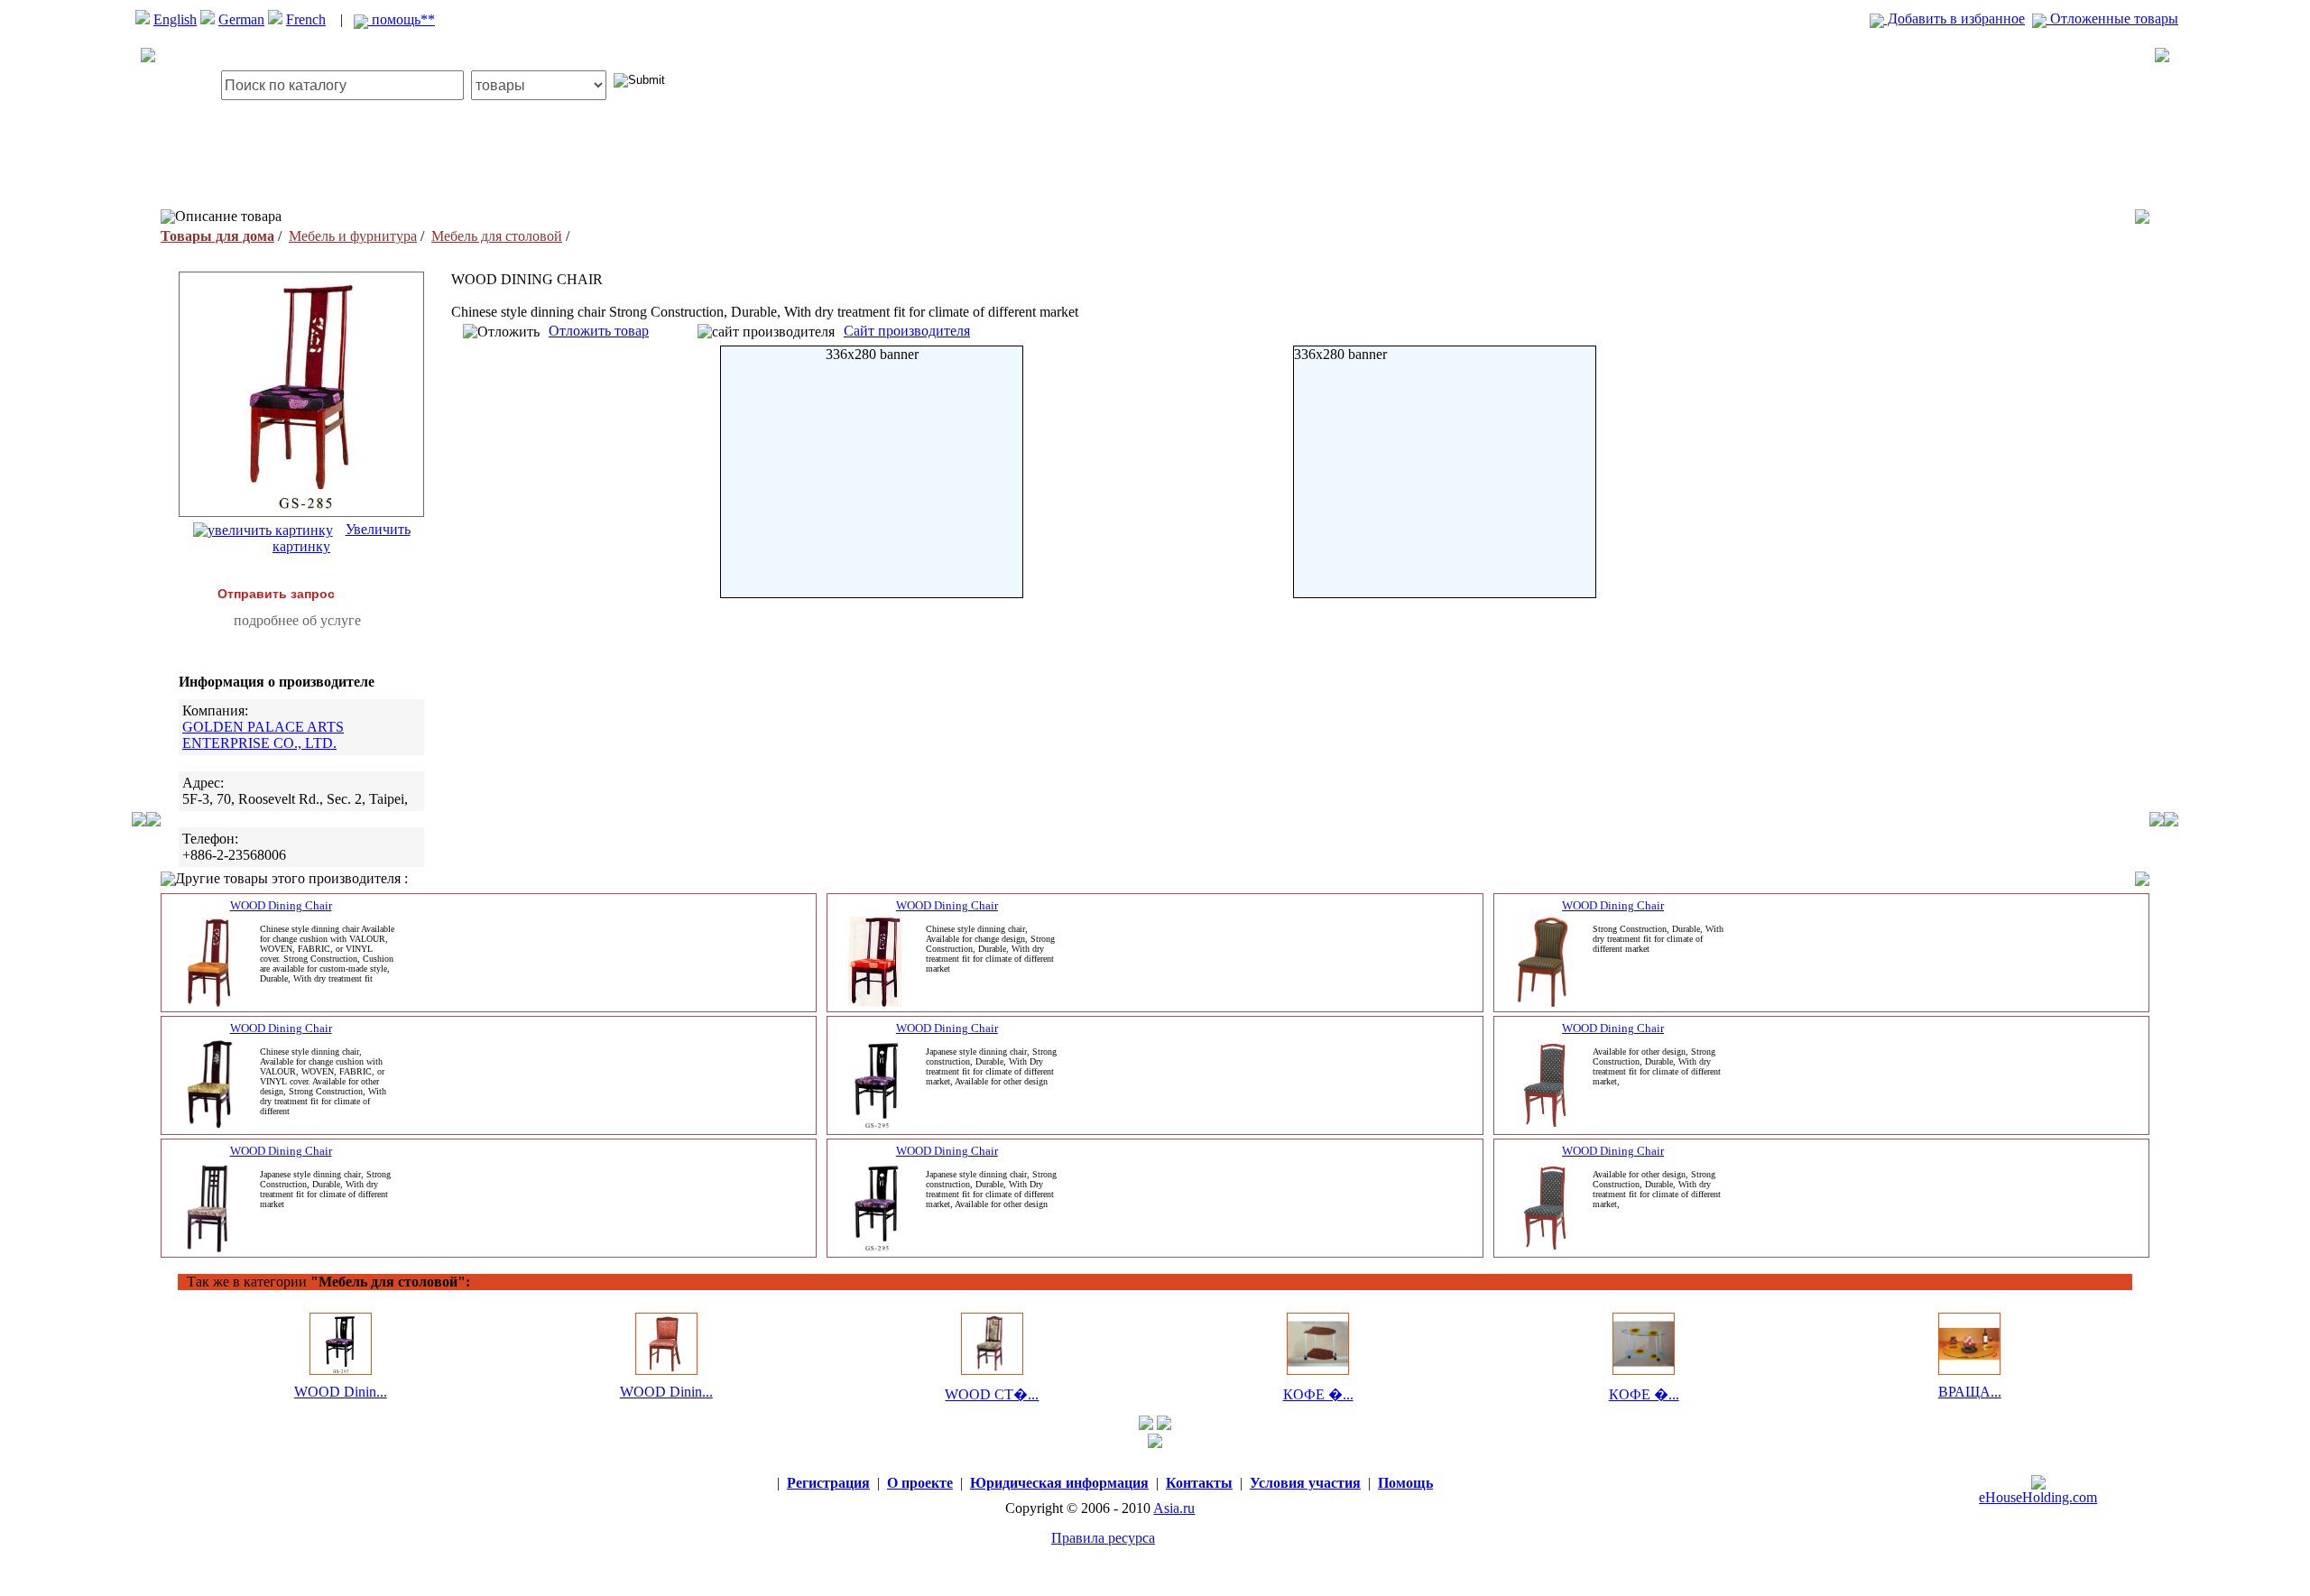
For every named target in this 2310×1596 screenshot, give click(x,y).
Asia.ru (1174, 1508)
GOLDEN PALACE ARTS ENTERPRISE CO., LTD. (263, 735)
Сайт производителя (907, 331)
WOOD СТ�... (992, 1394)
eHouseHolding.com (2038, 1497)
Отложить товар (599, 331)
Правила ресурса (1103, 1538)
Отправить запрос (276, 594)
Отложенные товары (2112, 18)
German (241, 19)
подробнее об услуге (297, 620)
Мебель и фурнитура (353, 236)
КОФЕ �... (1318, 1394)
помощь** (402, 19)
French (306, 19)
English (175, 19)
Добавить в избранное (1954, 18)
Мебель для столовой (497, 236)
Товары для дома (217, 236)
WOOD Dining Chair (281, 905)
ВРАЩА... (1970, 1392)
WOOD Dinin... (341, 1392)
